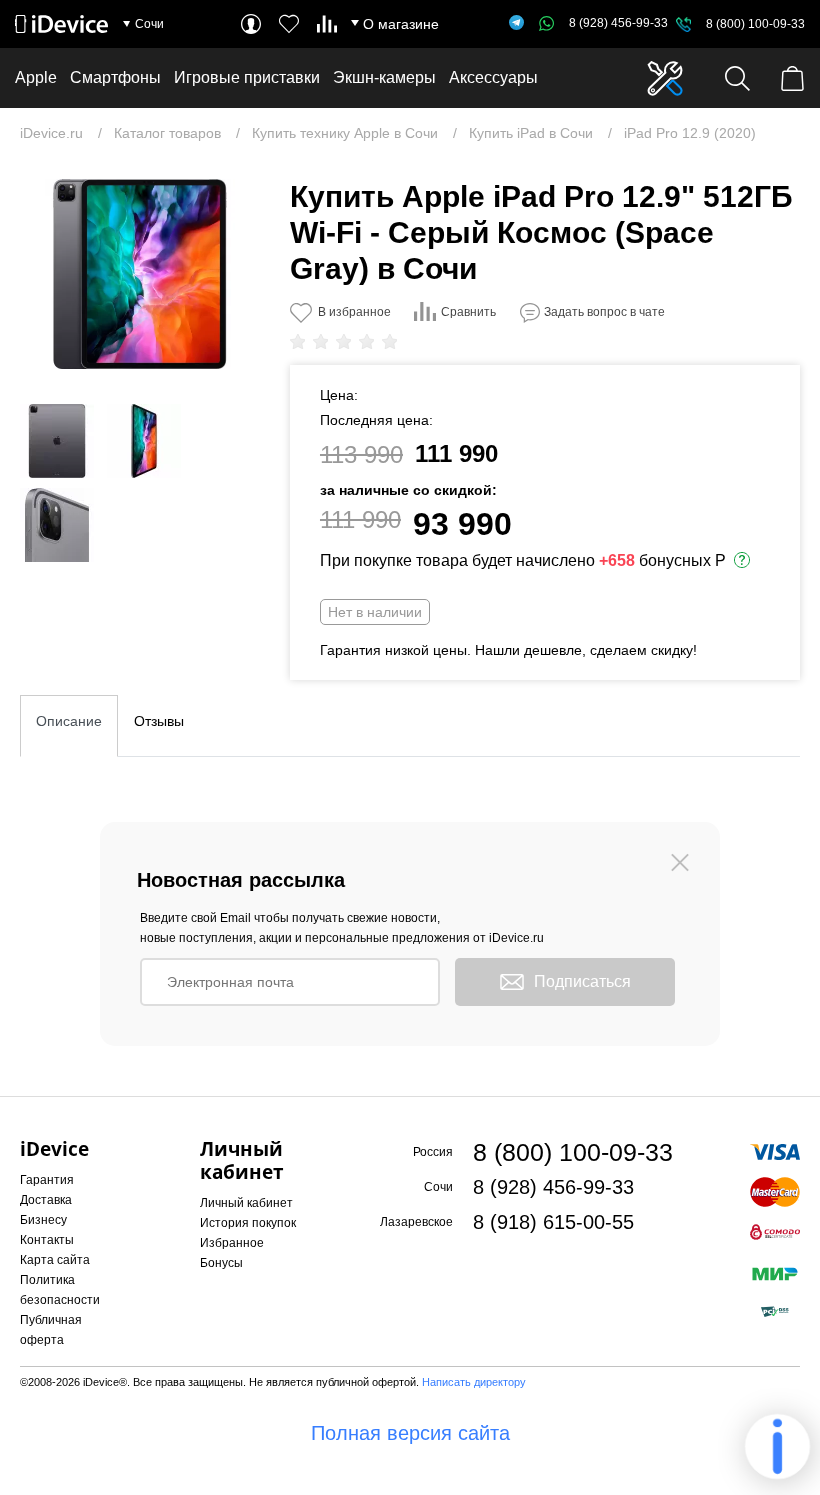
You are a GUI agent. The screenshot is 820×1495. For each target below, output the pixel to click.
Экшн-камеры (384, 77)
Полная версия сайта (410, 1433)
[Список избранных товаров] (289, 24)
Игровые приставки (247, 77)
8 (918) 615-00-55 (553, 1222)
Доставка (46, 1200)
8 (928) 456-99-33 (618, 23)
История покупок (248, 1223)
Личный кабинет (246, 1203)
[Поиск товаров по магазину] (737, 78)
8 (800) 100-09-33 (755, 24)
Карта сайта (55, 1260)
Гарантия (47, 1180)
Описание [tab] (69, 721)
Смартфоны (115, 77)
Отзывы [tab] (159, 721)
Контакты (47, 1240)
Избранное (232, 1243)
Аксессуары (493, 77)
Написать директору (474, 1382)
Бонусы (221, 1263)
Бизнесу (43, 1220)
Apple (36, 77)
